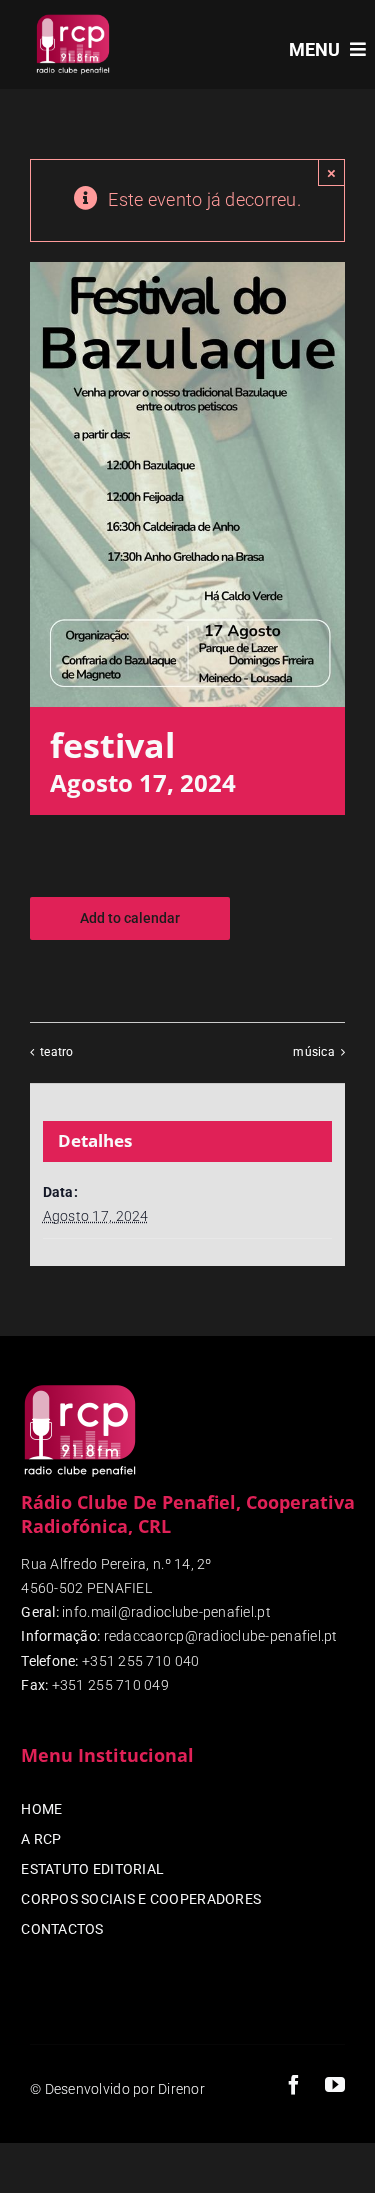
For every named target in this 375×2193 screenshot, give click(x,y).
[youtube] (335, 2085)
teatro (57, 1053)
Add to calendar (130, 918)
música (314, 1053)
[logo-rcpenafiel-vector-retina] (72, 18)
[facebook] (294, 2085)
